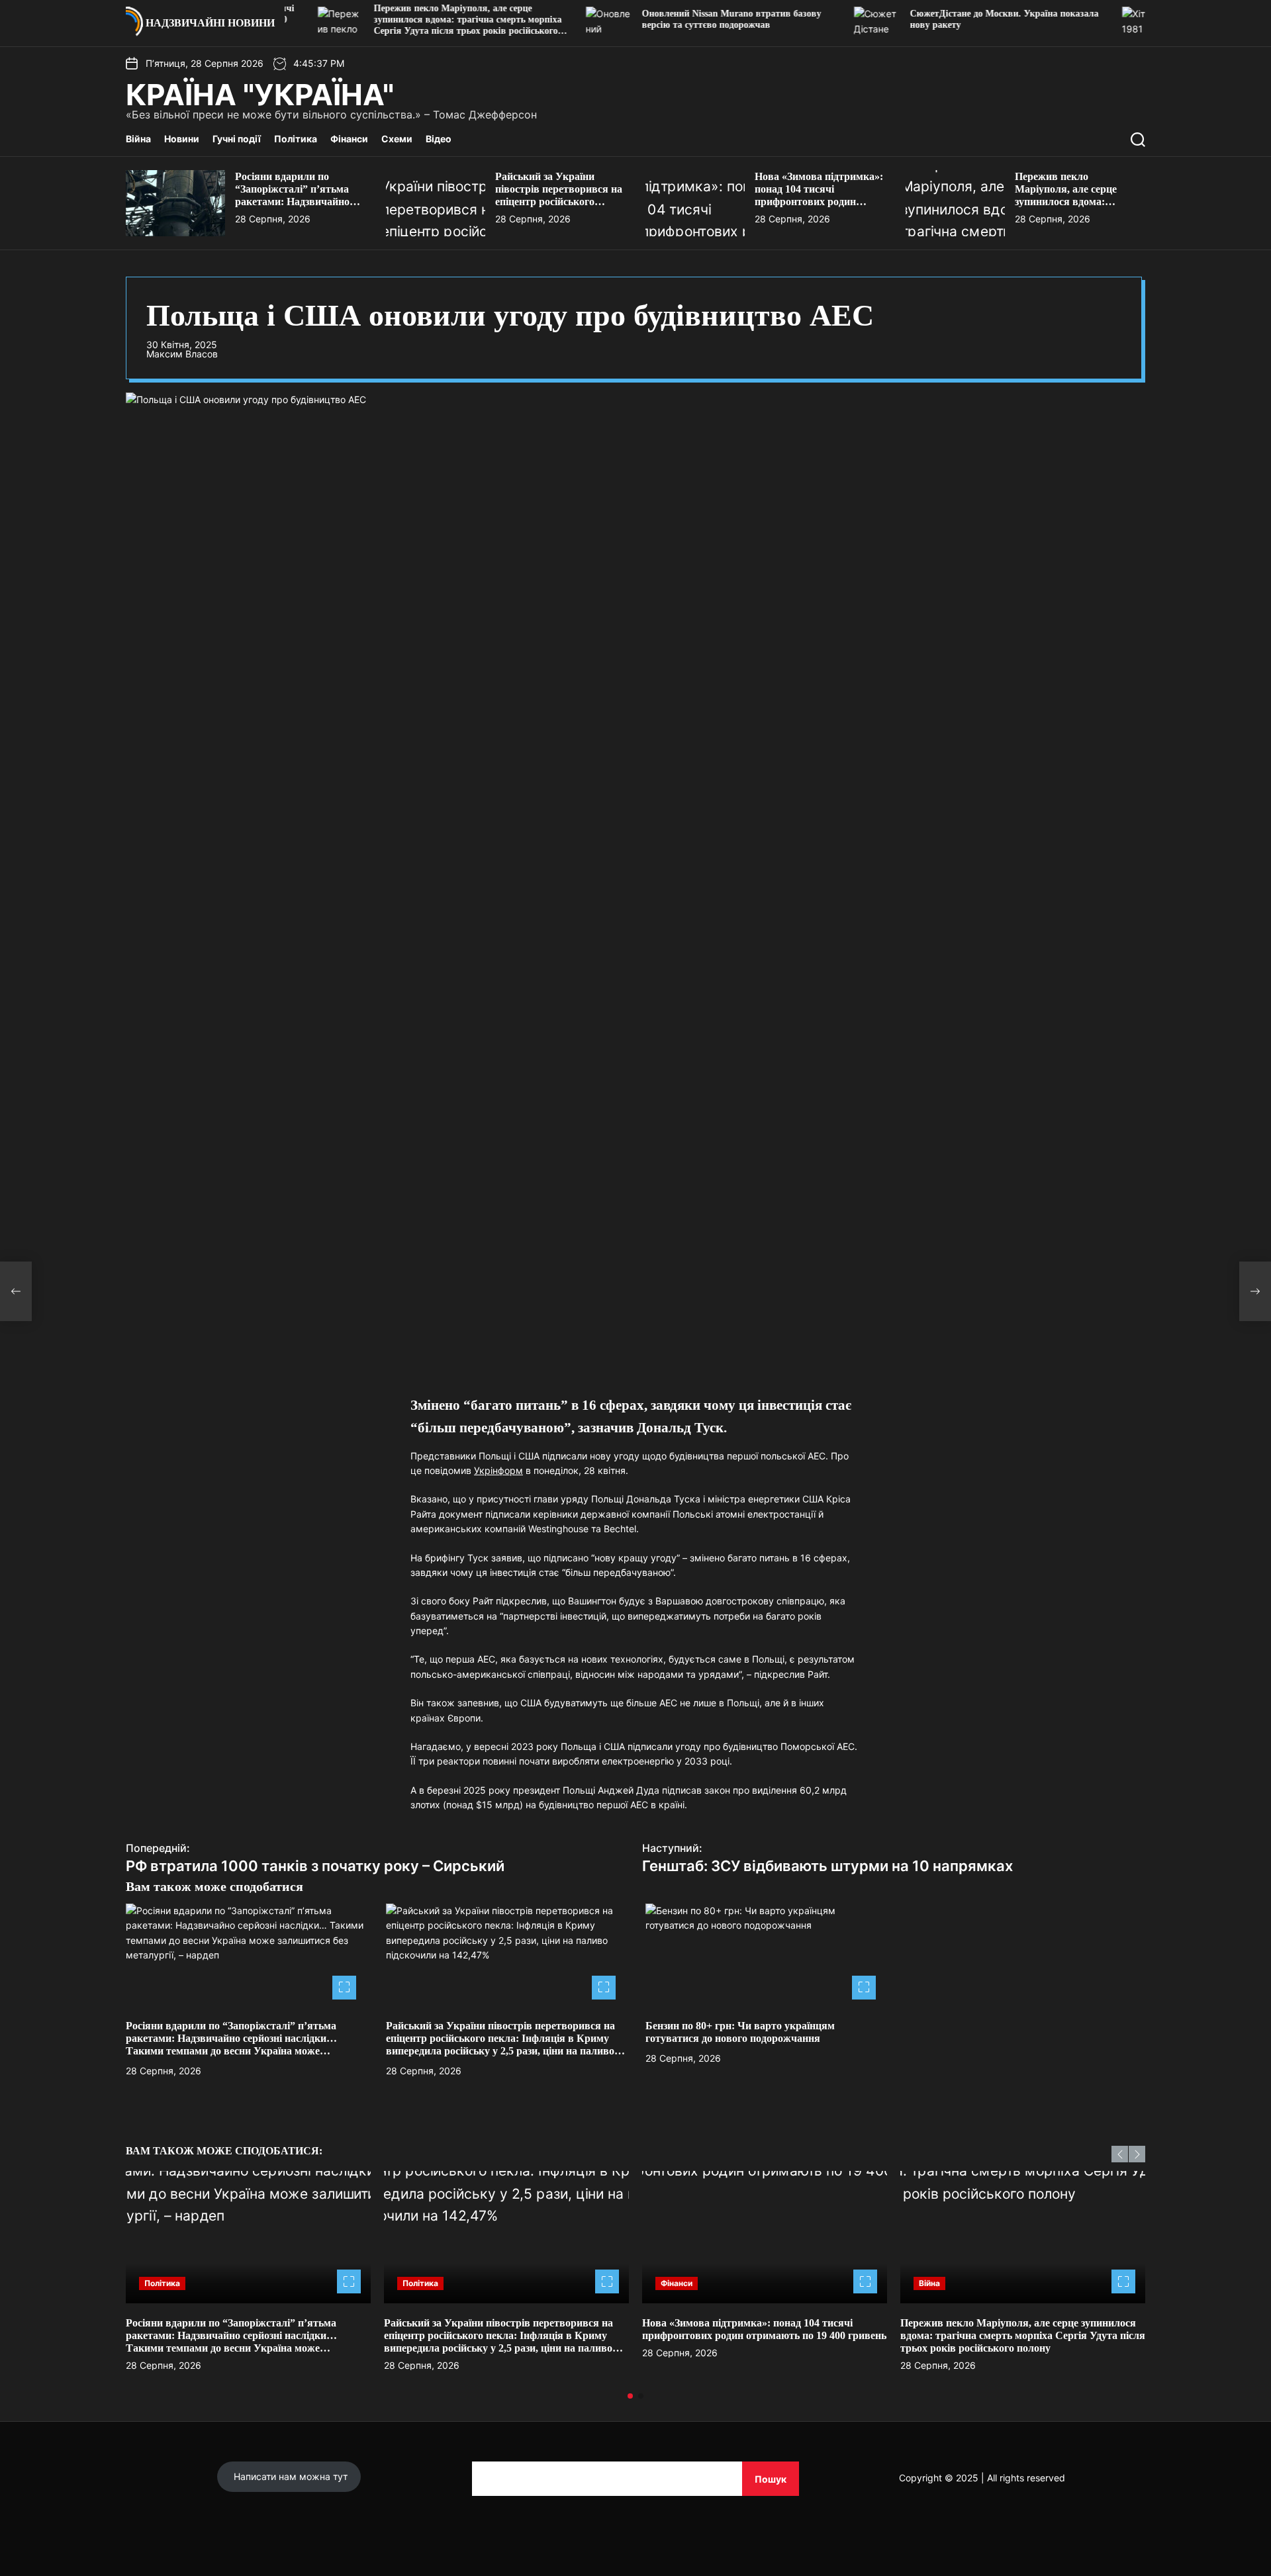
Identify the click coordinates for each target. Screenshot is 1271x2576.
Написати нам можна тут (289, 2476)
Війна (138, 139)
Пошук (771, 2479)
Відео (439, 139)
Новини (182, 139)
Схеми (397, 139)
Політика (296, 139)
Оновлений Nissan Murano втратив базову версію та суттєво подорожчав (664, 19)
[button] (1120, 2154)
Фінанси (349, 139)
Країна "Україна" (260, 95)
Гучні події (237, 139)
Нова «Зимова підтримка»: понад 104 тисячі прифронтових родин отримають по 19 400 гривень (819, 202)
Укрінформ (498, 1470)
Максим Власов (182, 354)
